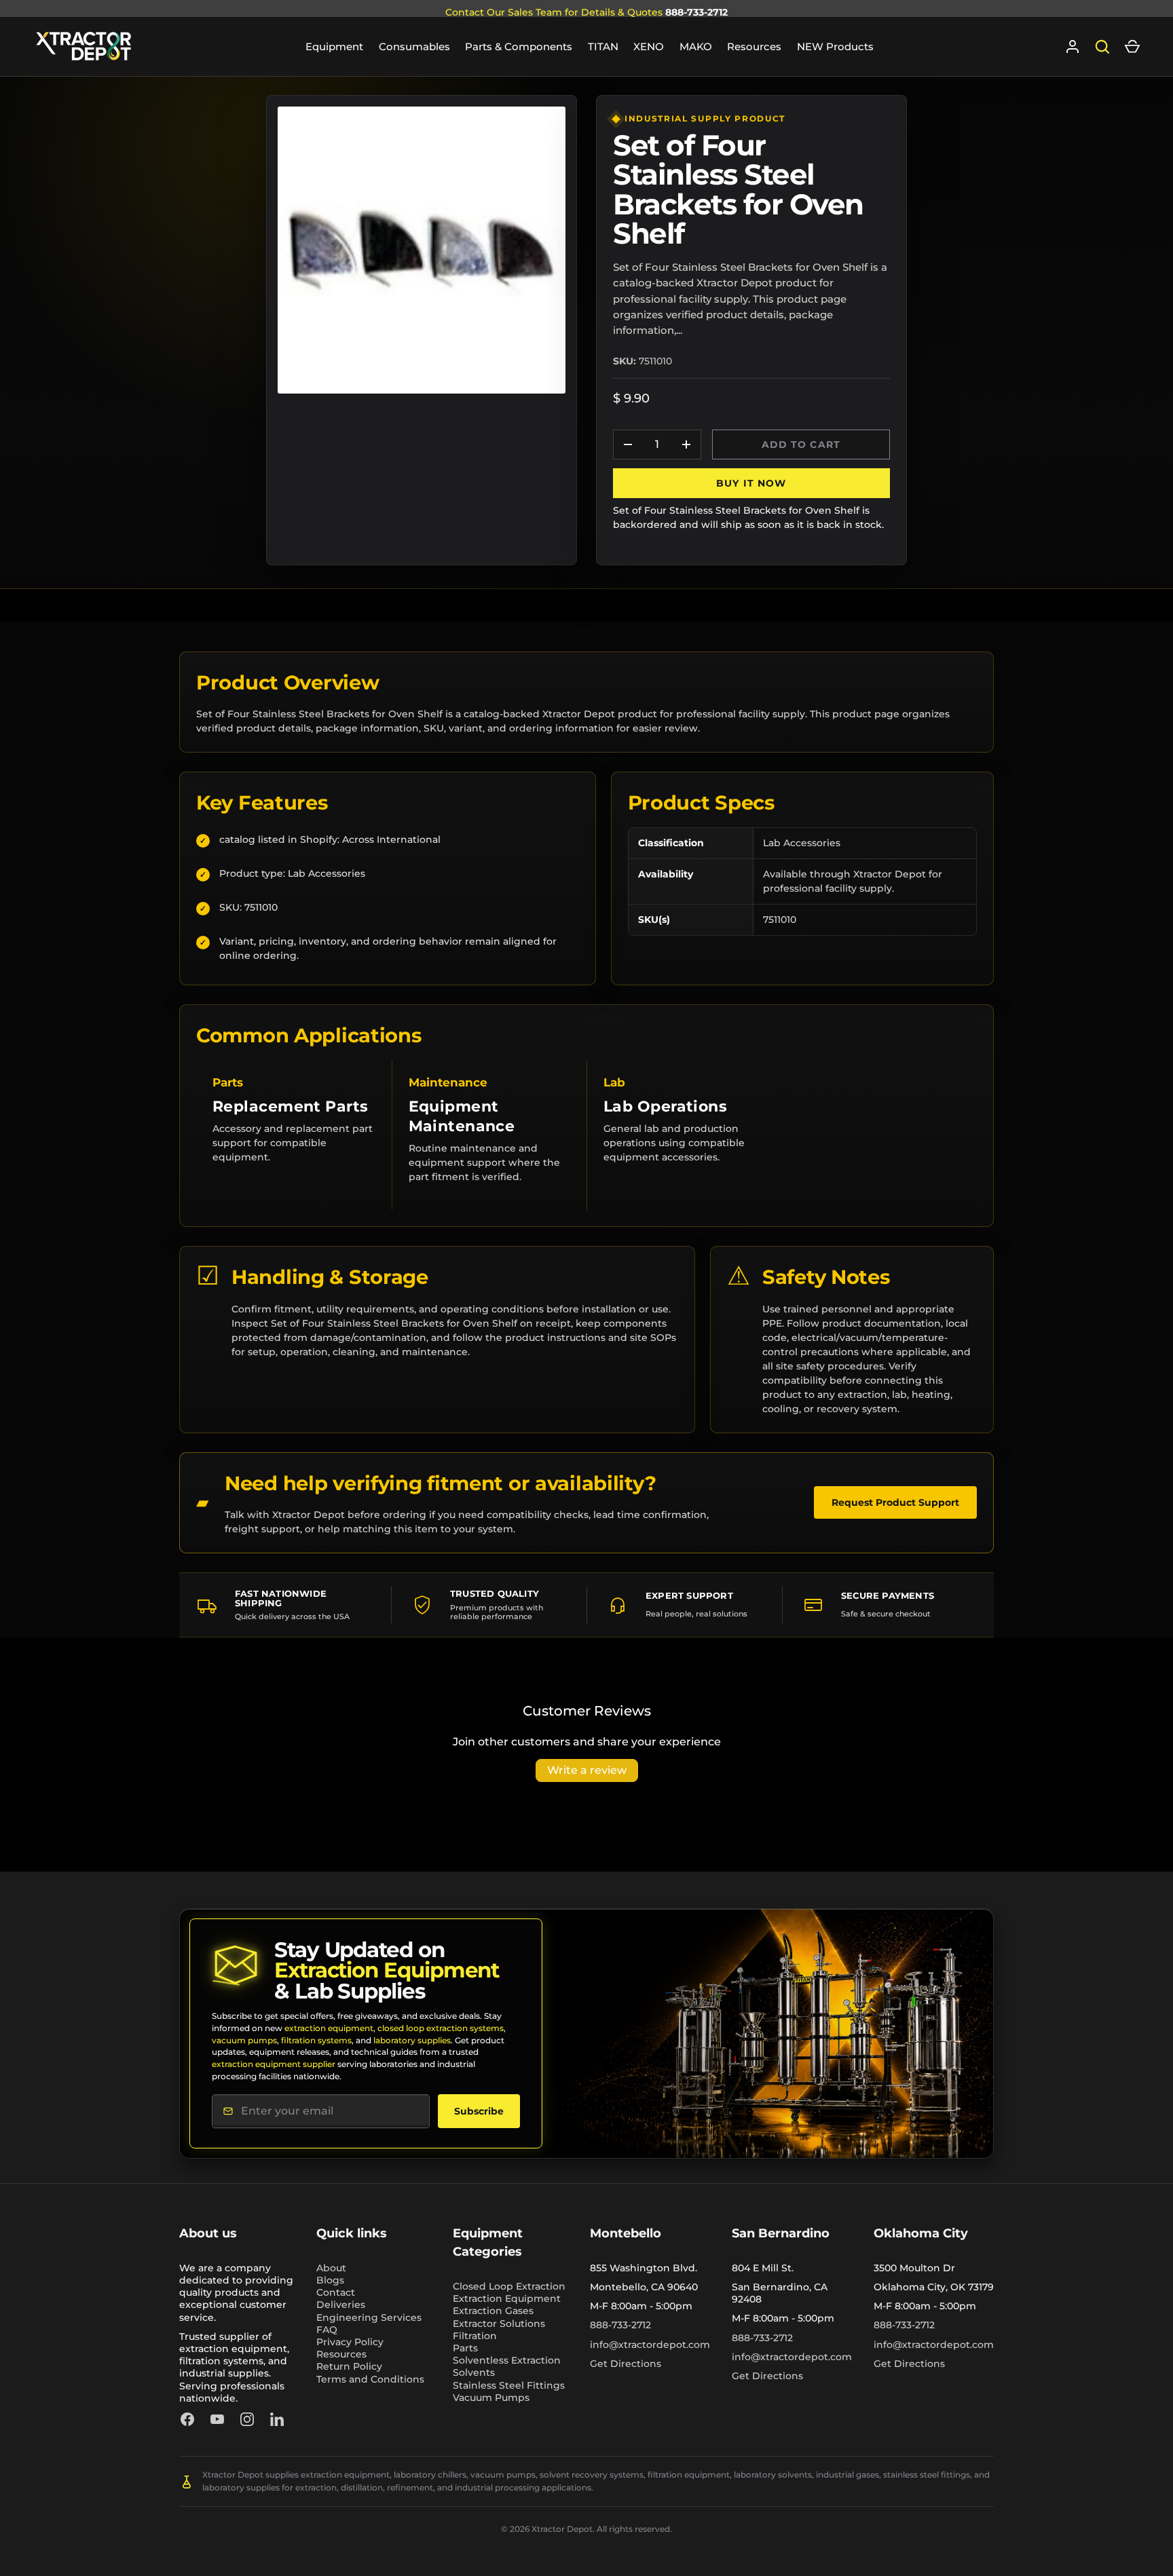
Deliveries (341, 2305)
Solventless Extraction (507, 2360)
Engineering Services (369, 2317)
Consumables (414, 46)
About (331, 2268)
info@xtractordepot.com (650, 2345)
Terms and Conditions (370, 2379)
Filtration (475, 2336)
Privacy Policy (350, 2342)
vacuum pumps (244, 2040)
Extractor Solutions (499, 2324)
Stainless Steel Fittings (509, 2385)
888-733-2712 (696, 12)
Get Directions (626, 2364)
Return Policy (349, 2366)
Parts (465, 2348)
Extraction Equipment (507, 2298)
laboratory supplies (412, 2040)
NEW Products (835, 46)
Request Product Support (895, 1502)
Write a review (587, 1770)
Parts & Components (519, 46)
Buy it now (751, 483)
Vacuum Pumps (491, 2398)
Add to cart (801, 444)
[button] (1132, 47)
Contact (336, 2292)
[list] (422, 250)
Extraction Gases (493, 2311)
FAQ (327, 2330)
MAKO (696, 46)
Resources (754, 46)
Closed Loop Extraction (509, 2286)
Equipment (334, 46)
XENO (649, 46)
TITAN (603, 46)
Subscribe (479, 2111)
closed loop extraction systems (441, 2028)
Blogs (330, 2280)
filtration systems (316, 2040)
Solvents (474, 2372)
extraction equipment (329, 2028)
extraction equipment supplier (274, 2064)
